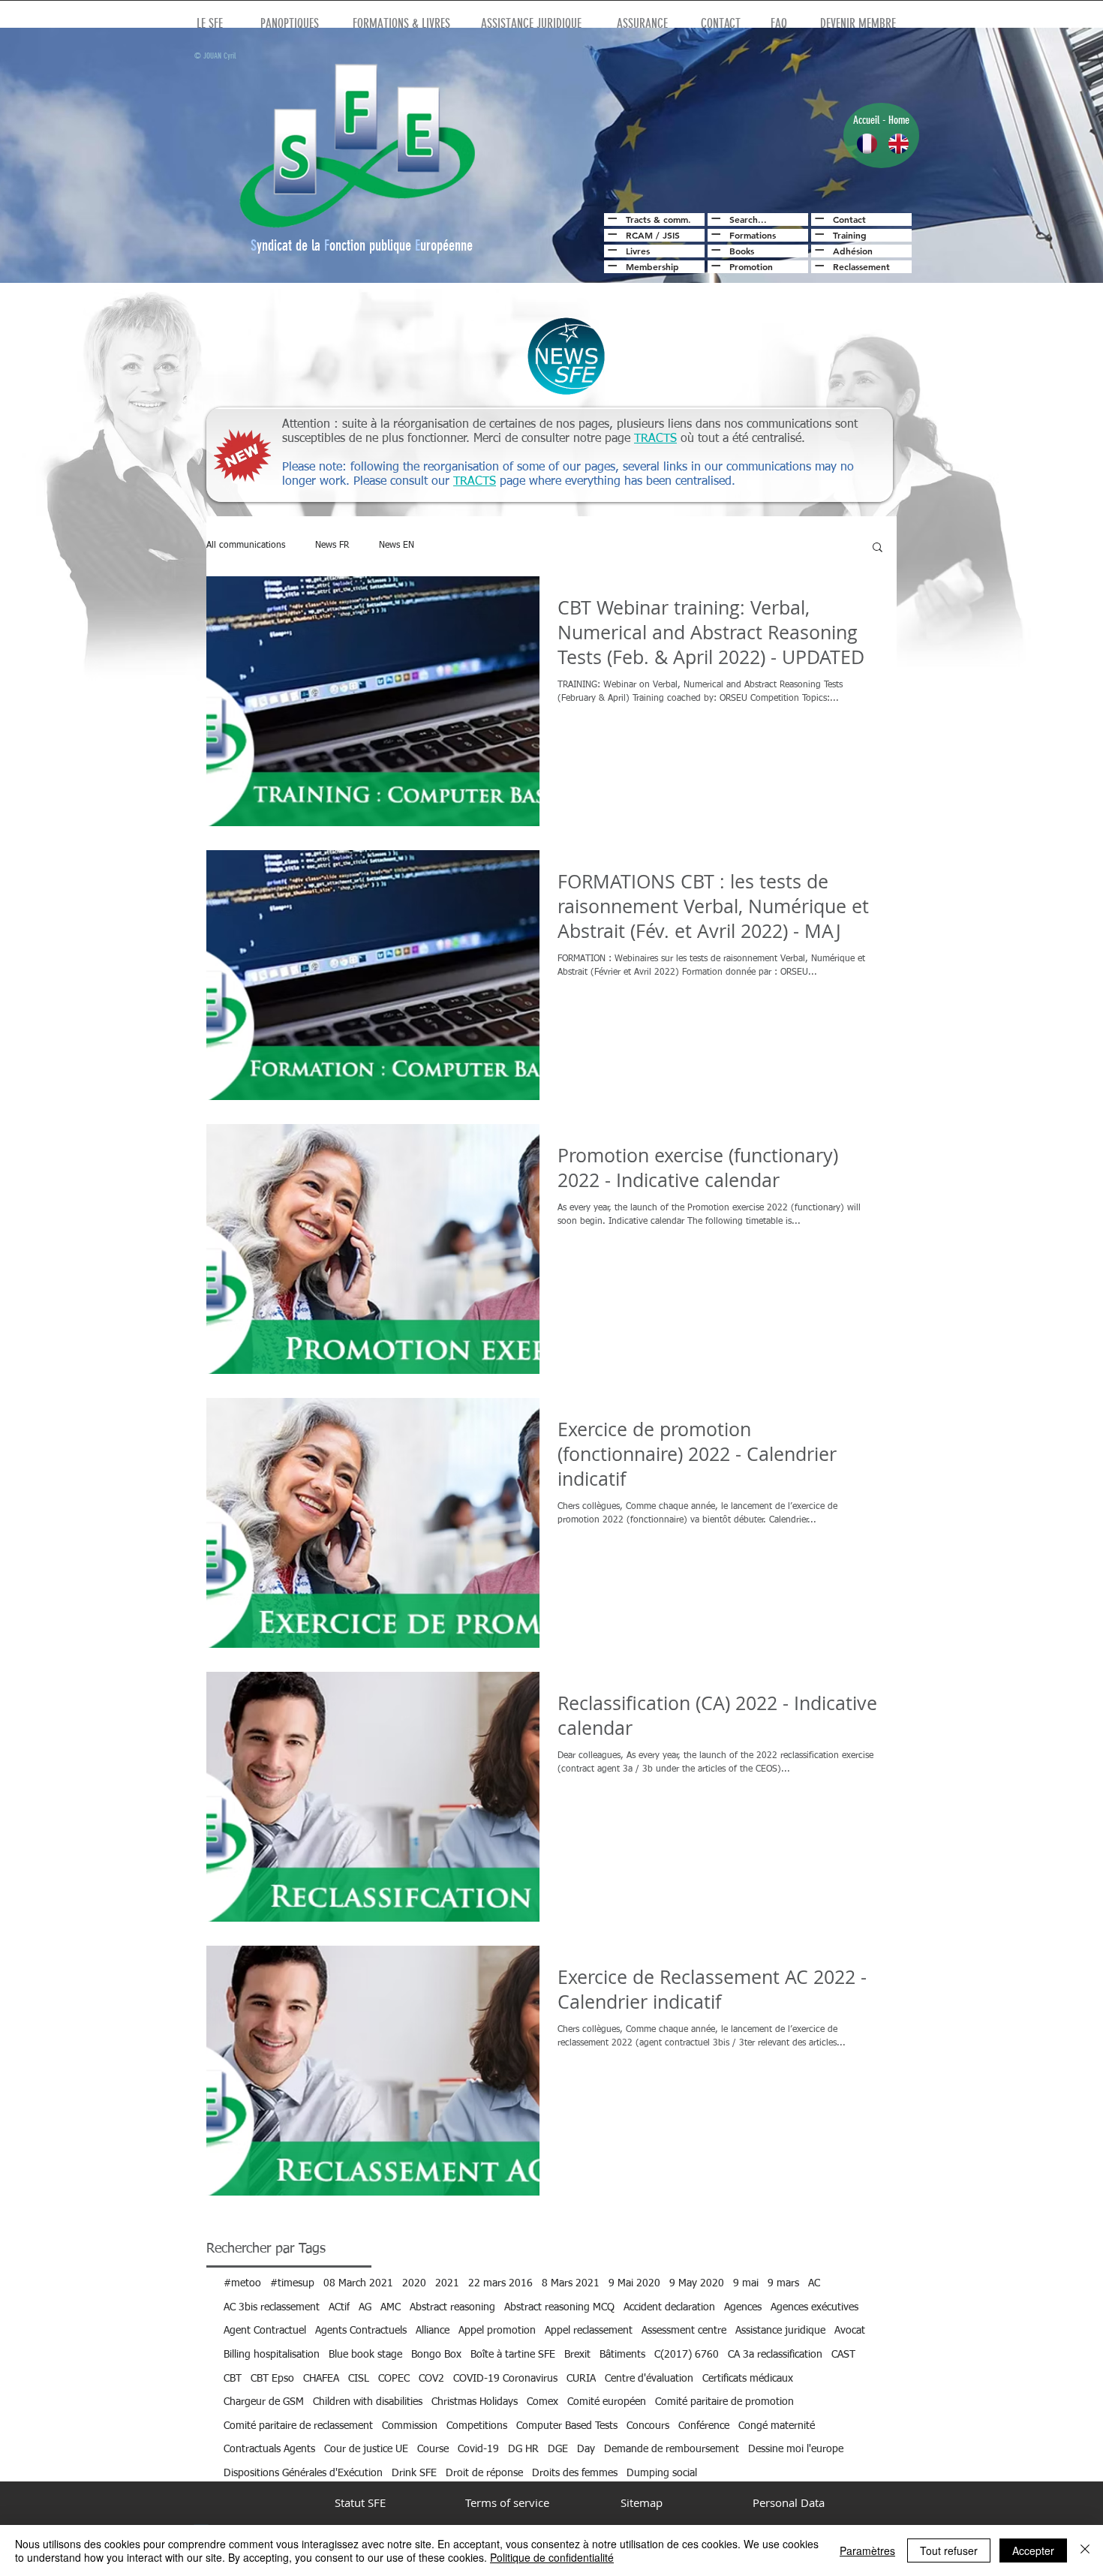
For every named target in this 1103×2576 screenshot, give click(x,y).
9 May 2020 (697, 2283)
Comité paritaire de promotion (724, 2402)
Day (586, 2449)
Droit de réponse (484, 2473)
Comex (542, 2402)
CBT (233, 2379)
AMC (391, 2307)
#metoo (242, 2283)
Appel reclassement (589, 2331)
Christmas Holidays (475, 2402)
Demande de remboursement (672, 2449)
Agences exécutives (814, 2307)
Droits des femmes (575, 2473)
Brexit (577, 2355)
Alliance (433, 2331)
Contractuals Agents (269, 2449)
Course (433, 2449)
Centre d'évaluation (649, 2379)
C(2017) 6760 (687, 2355)
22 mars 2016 (500, 2283)
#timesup (292, 2283)
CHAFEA (321, 2379)
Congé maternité (777, 2426)
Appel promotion (497, 2331)
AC (814, 2283)
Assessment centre (684, 2331)
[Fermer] (1085, 2550)
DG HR (523, 2449)
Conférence (704, 2426)
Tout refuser (949, 2550)
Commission (410, 2426)
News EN (397, 546)
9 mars (783, 2283)
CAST (843, 2355)
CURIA (581, 2379)
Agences (743, 2307)
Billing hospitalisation (272, 2355)
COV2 (431, 2379)
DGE (558, 2449)
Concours (648, 2426)
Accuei (865, 120)
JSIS (671, 235)
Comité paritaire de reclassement (298, 2426)
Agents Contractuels (361, 2331)
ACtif (339, 2307)
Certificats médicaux (748, 2379)
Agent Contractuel (265, 2331)
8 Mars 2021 (571, 2283)
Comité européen (607, 2402)
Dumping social (662, 2473)
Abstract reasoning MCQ (559, 2307)
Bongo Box (436, 2355)
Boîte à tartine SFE (513, 2355)
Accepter (1033, 2550)
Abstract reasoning (452, 2307)
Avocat (850, 2331)
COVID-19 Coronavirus (505, 2379)
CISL (359, 2379)
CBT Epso (272, 2379)
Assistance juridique (780, 2331)
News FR (332, 546)
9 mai (746, 2283)
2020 (414, 2283)
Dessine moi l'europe (796, 2449)
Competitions (477, 2426)
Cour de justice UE (366, 2449)
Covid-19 (478, 2449)
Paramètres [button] (867, 2550)
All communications (246, 546)
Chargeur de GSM (264, 2402)
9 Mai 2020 (634, 2283)
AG (365, 2307)
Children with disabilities (368, 2402)
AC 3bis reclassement (272, 2307)
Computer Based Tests (567, 2426)
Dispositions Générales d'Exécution (303, 2473)
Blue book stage (365, 2355)
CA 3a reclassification (775, 2355)
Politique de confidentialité (552, 2557)
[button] (878, 548)
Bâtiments (622, 2355)
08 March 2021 (358, 2283)
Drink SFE (414, 2473)
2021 (447, 2283)
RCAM (639, 235)
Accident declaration (669, 2307)
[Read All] (610, 218)
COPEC (394, 2379)
